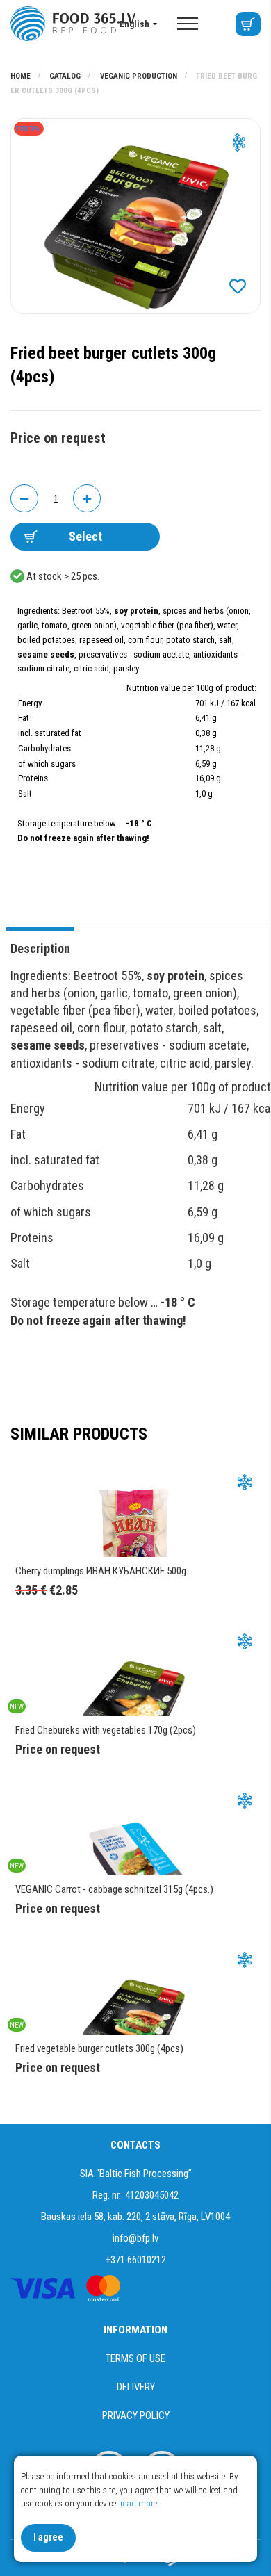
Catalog (66, 76)
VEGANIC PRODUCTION (140, 76)
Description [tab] (40, 948)
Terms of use (135, 2358)
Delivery (136, 2387)
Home (22, 76)
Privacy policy (136, 2415)
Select (85, 536)
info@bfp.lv (135, 2238)
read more (139, 2503)
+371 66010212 (136, 2260)
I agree (48, 2537)
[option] (135, 216)
